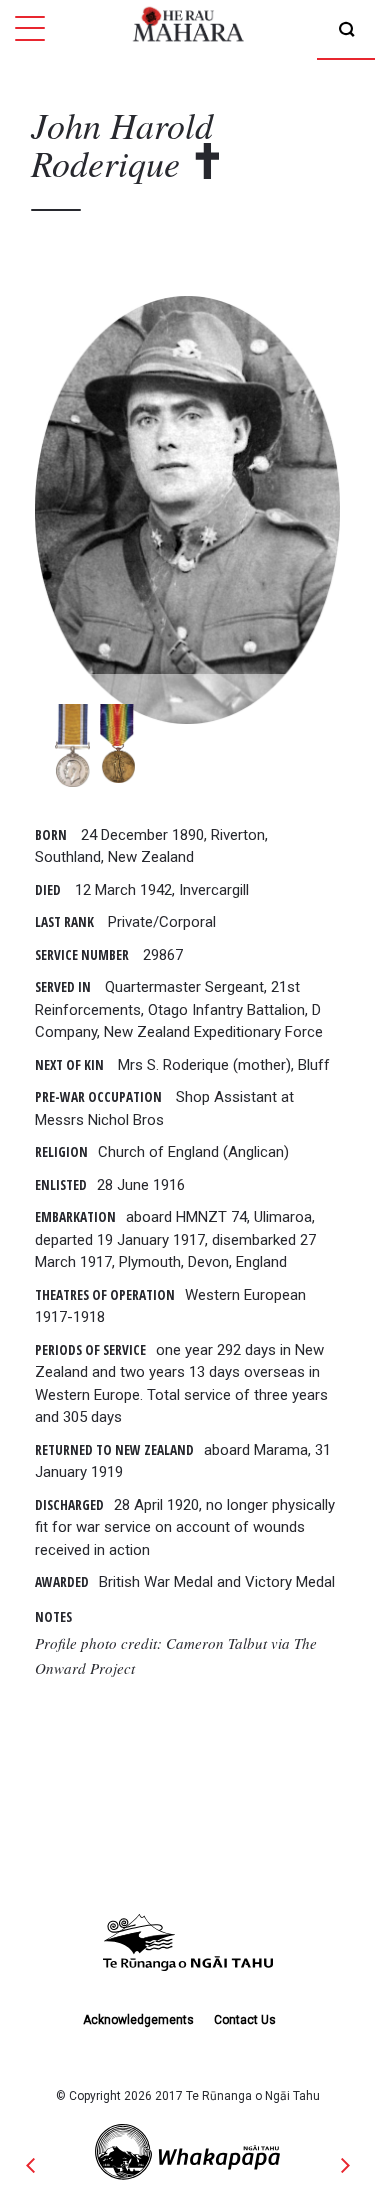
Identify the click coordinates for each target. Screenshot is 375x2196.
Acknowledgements (138, 2020)
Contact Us (245, 2020)
